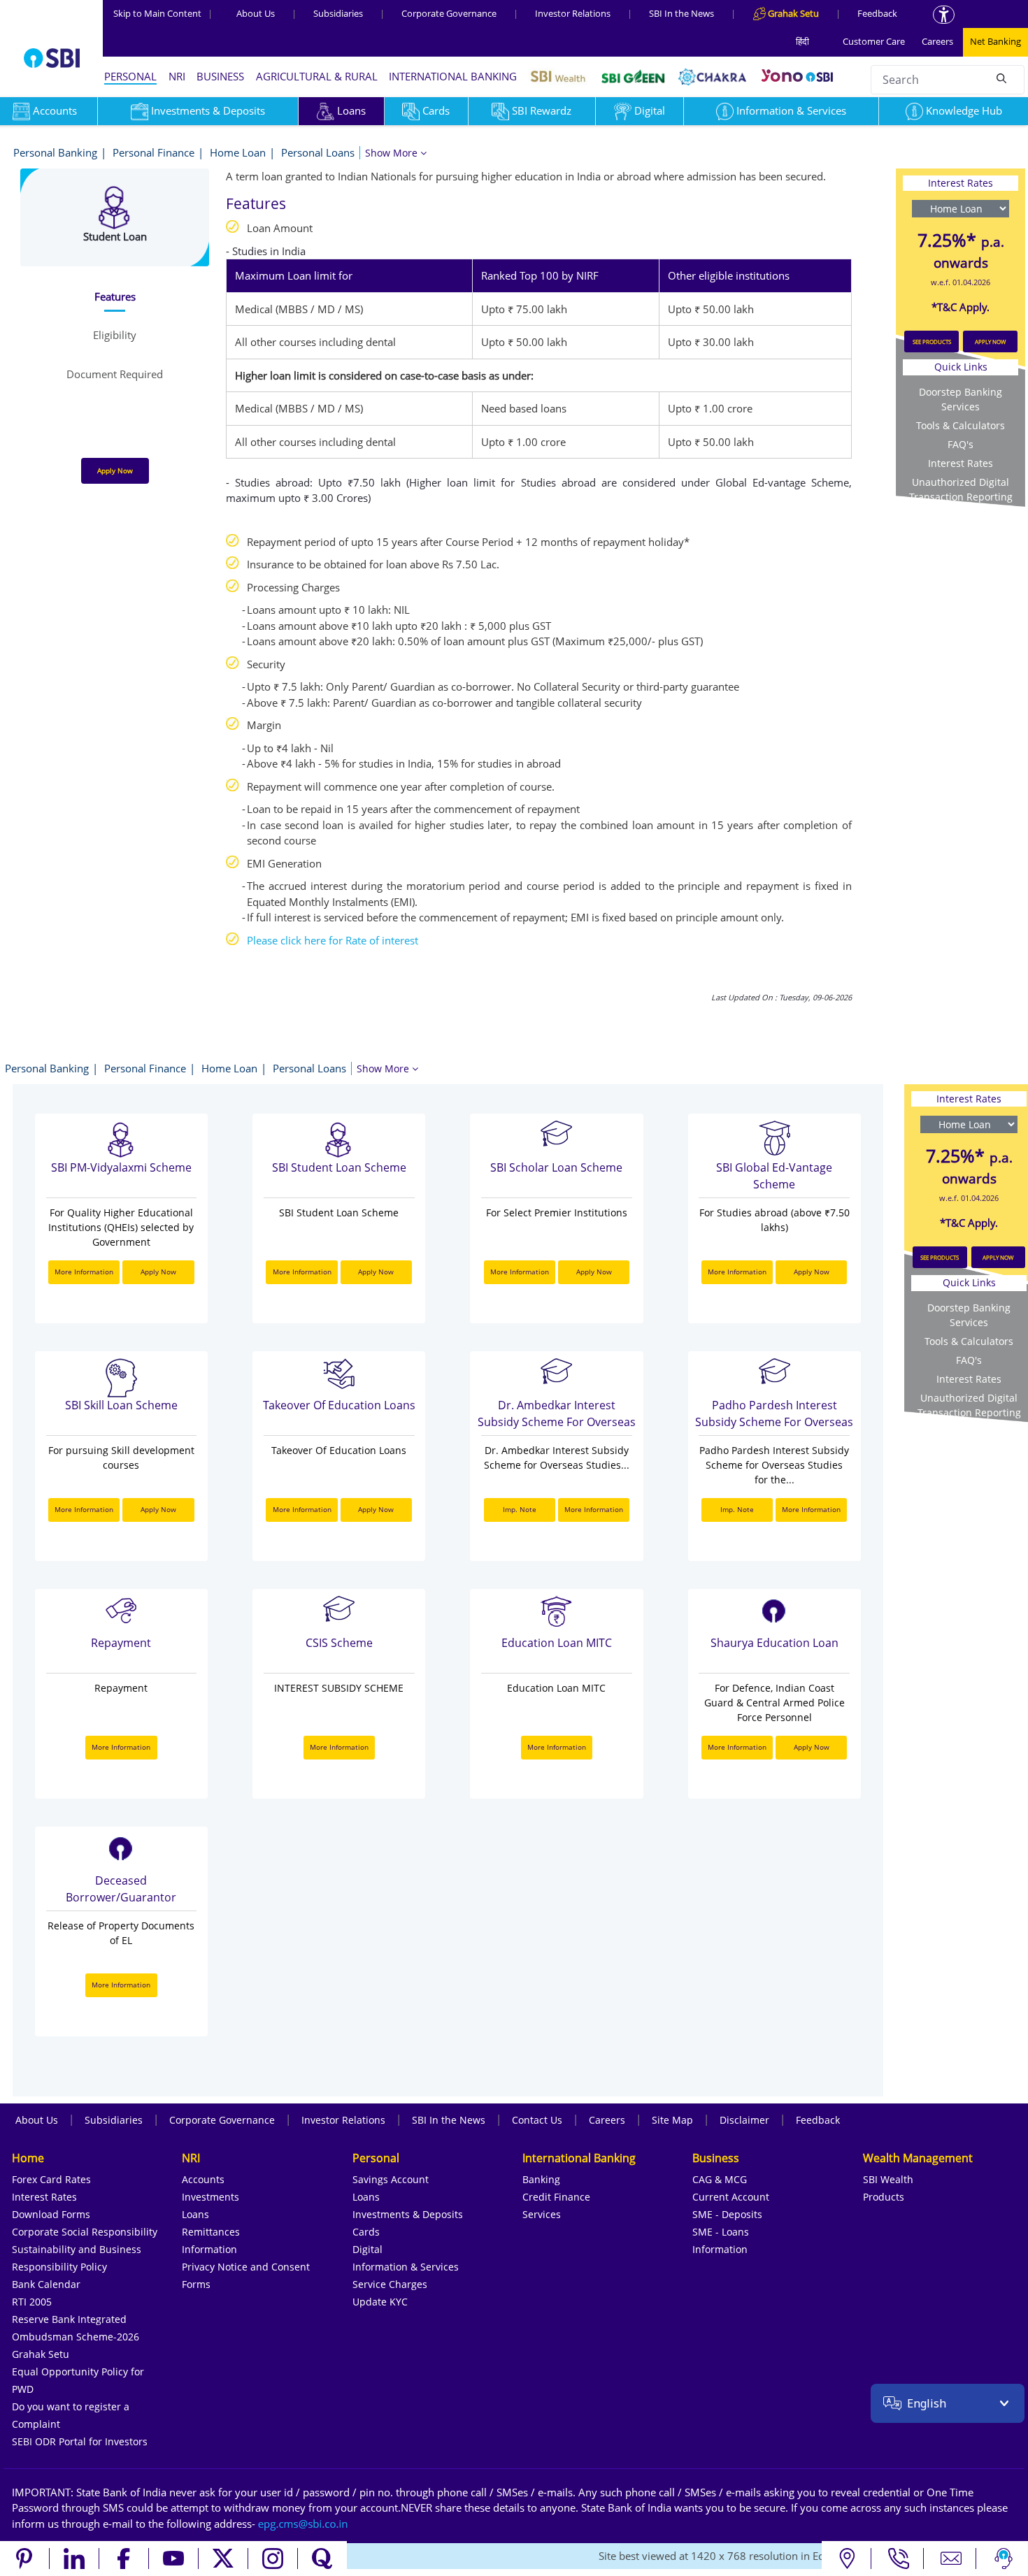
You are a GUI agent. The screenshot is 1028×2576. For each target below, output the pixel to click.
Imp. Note (520, 1509)
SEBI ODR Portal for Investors (80, 2441)
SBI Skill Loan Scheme (121, 1405)
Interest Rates (961, 463)
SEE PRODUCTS (932, 341)
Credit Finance (556, 2197)
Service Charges (390, 2284)
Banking (541, 2179)
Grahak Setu (41, 2354)
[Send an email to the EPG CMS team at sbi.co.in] (304, 2524)
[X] (223, 2559)
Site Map (672, 2120)
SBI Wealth (888, 2179)
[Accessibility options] (944, 15)
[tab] (114, 297)
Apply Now (115, 470)
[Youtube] (174, 2559)
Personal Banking (55, 152)
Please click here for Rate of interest (333, 940)
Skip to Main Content (163, 13)
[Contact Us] (951, 2559)
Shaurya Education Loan (774, 1643)
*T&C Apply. (961, 307)
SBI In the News (681, 13)
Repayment (121, 1643)
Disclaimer (744, 2120)
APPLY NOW (990, 341)
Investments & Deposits (208, 110)
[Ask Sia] (1004, 2559)
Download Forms (51, 2214)
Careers (937, 41)
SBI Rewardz (542, 110)
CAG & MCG (720, 2179)
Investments (210, 2197)
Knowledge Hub (964, 110)
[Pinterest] (25, 2559)
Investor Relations (573, 13)
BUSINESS (220, 76)
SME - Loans (721, 2232)
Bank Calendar (46, 2284)
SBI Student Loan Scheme (339, 1167)
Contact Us (537, 2120)
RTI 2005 (32, 2302)
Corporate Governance (449, 13)
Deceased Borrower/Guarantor (121, 1889)
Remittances (211, 2232)
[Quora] (322, 2559)
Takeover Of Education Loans (339, 1405)
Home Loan (238, 152)
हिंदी (802, 41)
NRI (177, 76)
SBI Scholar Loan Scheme (556, 1167)
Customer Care (874, 41)
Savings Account (391, 2179)
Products (884, 2197)
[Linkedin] (74, 2559)
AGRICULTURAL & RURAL (317, 76)
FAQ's (961, 444)
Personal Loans (318, 152)
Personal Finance (154, 152)
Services (542, 2214)
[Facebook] (124, 2559)
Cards (436, 110)
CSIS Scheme (339, 1643)
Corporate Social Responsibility (85, 2232)
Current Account (731, 2197)
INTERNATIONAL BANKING (453, 76)
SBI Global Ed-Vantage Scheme (774, 1176)
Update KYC (380, 2302)
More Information (84, 1272)
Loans (351, 110)
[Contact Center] (899, 2559)
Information (209, 2249)
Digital (650, 110)
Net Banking (995, 41)
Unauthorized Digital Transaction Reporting (961, 489)
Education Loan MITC (557, 1643)
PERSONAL (130, 76)
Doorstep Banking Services (961, 399)
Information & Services (791, 110)
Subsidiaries (338, 13)
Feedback (877, 13)
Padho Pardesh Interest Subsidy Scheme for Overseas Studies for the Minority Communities (774, 1415)
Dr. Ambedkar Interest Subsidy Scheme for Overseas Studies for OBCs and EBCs (557, 1415)
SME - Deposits (727, 2214)
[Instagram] (273, 2559)
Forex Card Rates (51, 2179)
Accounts (203, 2179)
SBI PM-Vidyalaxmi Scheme (121, 1167)
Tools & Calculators (961, 425)
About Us (256, 13)
